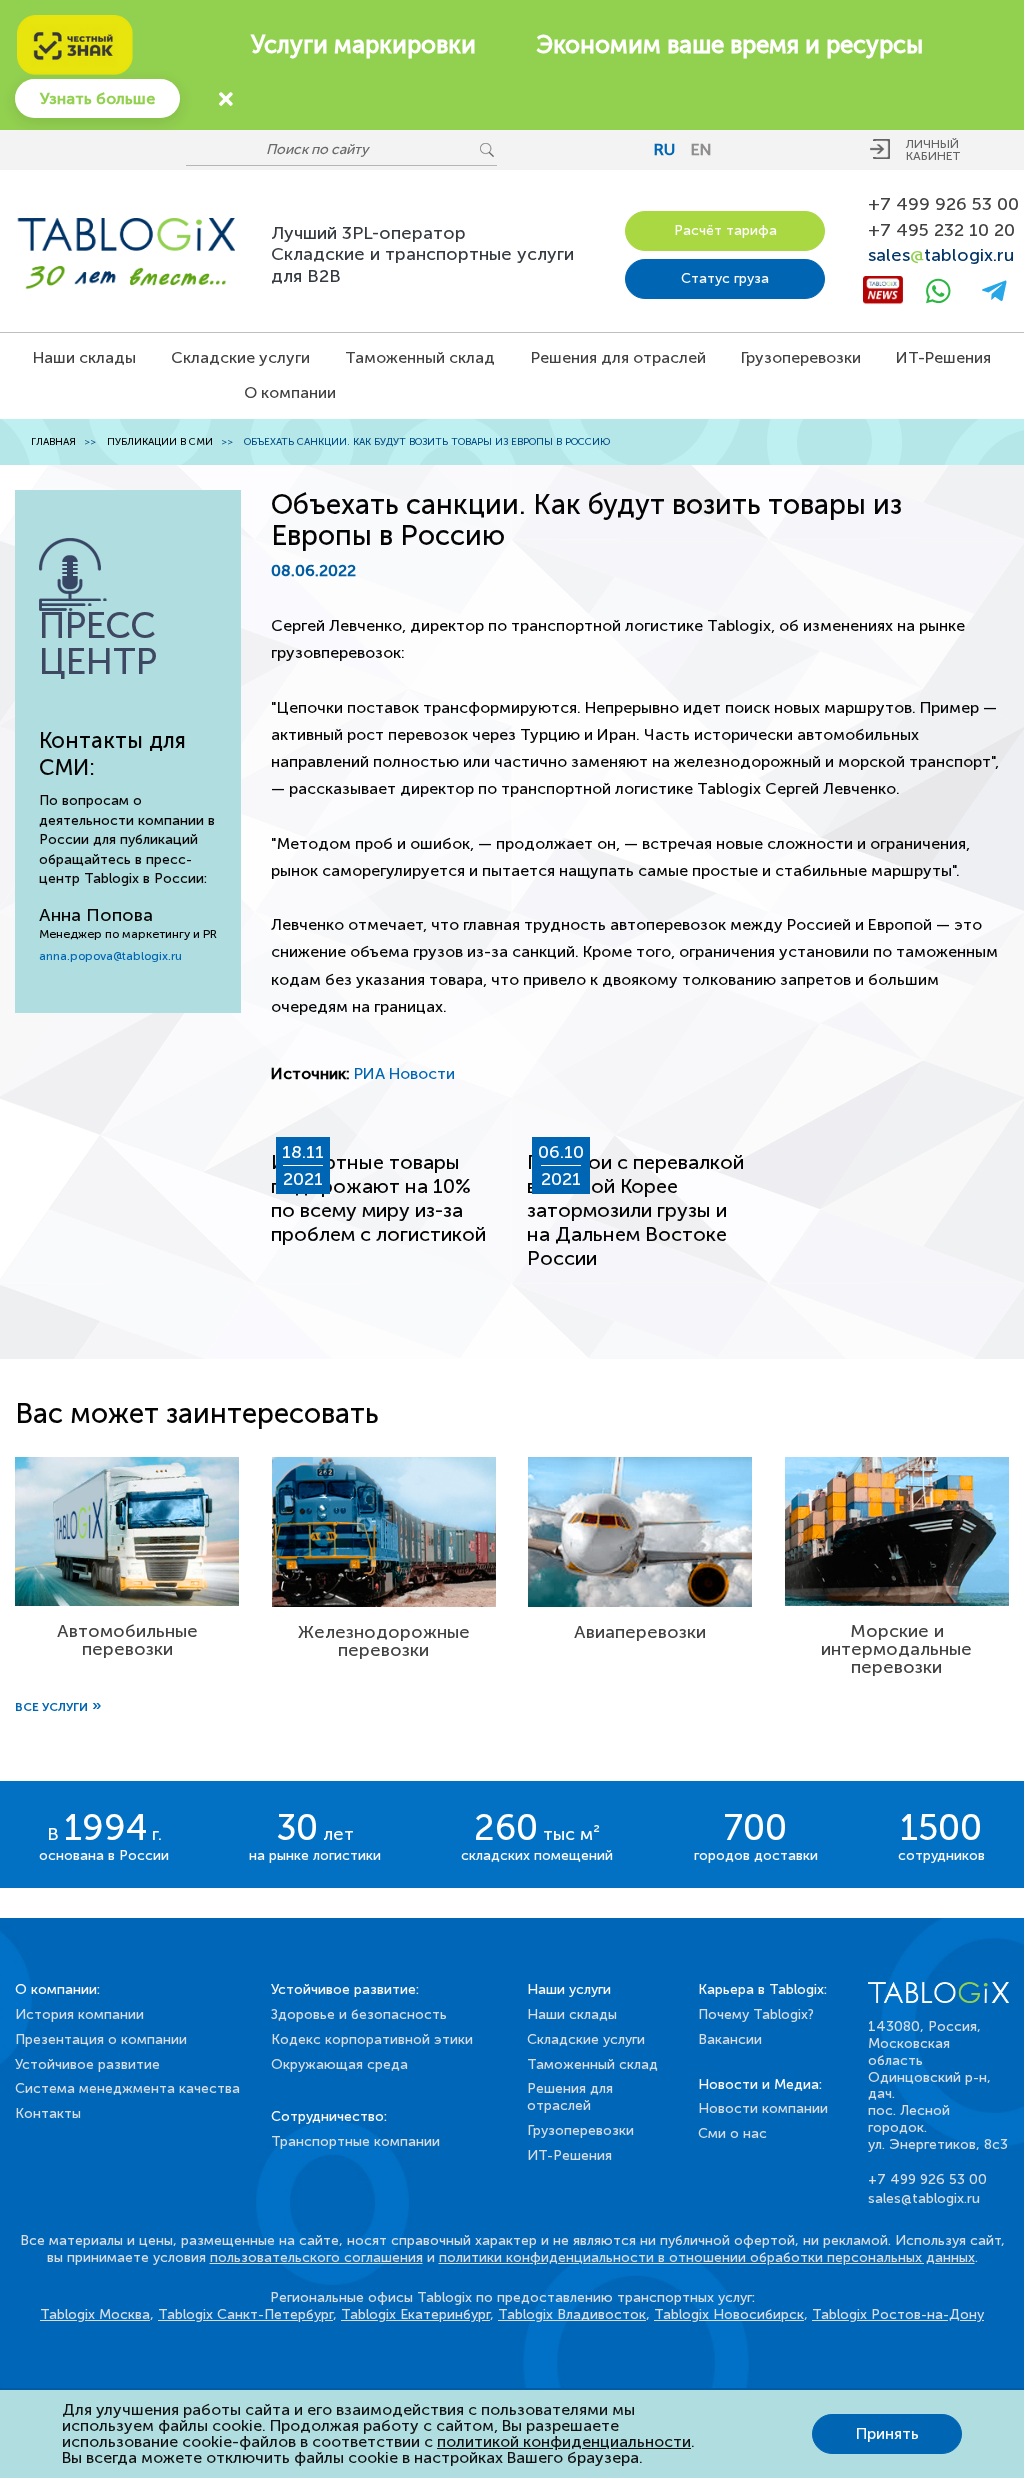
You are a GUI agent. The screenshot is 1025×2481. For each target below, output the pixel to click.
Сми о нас (732, 2133)
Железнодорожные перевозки (384, 1641)
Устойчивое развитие (87, 2064)
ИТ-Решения (943, 357)
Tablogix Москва (95, 2314)
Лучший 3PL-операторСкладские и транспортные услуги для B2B (422, 254)
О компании (290, 392)
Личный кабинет (933, 150)
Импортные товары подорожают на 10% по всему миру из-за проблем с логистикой (378, 1198)
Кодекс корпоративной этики (372, 2039)
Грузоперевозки (801, 357)
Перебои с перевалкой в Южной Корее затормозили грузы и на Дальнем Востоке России (635, 1210)
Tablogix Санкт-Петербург (245, 2314)
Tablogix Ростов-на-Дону (898, 2314)
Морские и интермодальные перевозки (896, 1649)
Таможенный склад (420, 357)
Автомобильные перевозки (127, 1640)
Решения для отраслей (618, 357)
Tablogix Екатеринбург (415, 2314)
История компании (79, 2014)
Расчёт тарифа (725, 230)
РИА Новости (404, 1073)
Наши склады (84, 357)
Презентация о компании (101, 2039)
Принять (887, 2433)
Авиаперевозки (640, 1632)
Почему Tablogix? (756, 2014)
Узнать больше (97, 98)
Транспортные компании (355, 2141)
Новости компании (763, 2108)
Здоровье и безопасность (359, 2014)
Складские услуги (240, 357)
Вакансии (730, 2039)
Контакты (48, 2113)
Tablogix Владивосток (572, 2314)
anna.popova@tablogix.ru (110, 956)
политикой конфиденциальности (564, 2441)
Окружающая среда (339, 2064)
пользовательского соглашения (316, 2257)
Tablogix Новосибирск (729, 2314)
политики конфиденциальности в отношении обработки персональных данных (707, 2257)
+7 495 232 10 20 (938, 230)
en (701, 149)
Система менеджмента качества (127, 2088)
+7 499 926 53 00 (938, 204)
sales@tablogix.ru (924, 2198)
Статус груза (725, 278)
